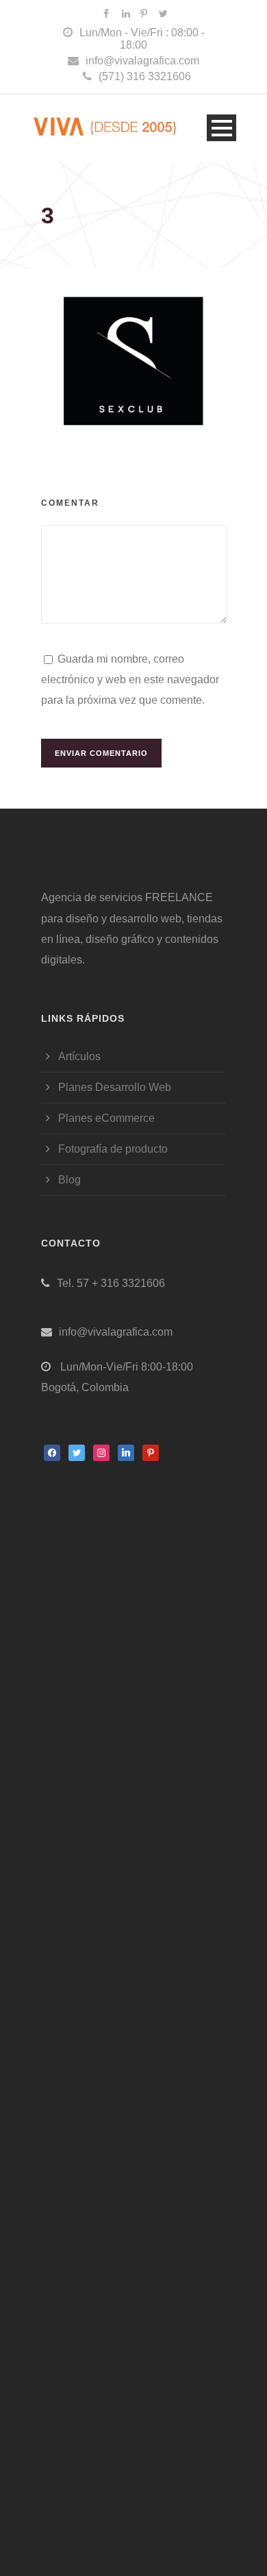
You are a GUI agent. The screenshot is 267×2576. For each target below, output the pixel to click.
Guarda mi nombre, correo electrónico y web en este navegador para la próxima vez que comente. (130, 680)
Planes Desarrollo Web (115, 1087)
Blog (69, 1180)
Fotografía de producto (113, 1149)
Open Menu (221, 128)
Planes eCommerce (106, 1118)
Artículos (79, 1056)
